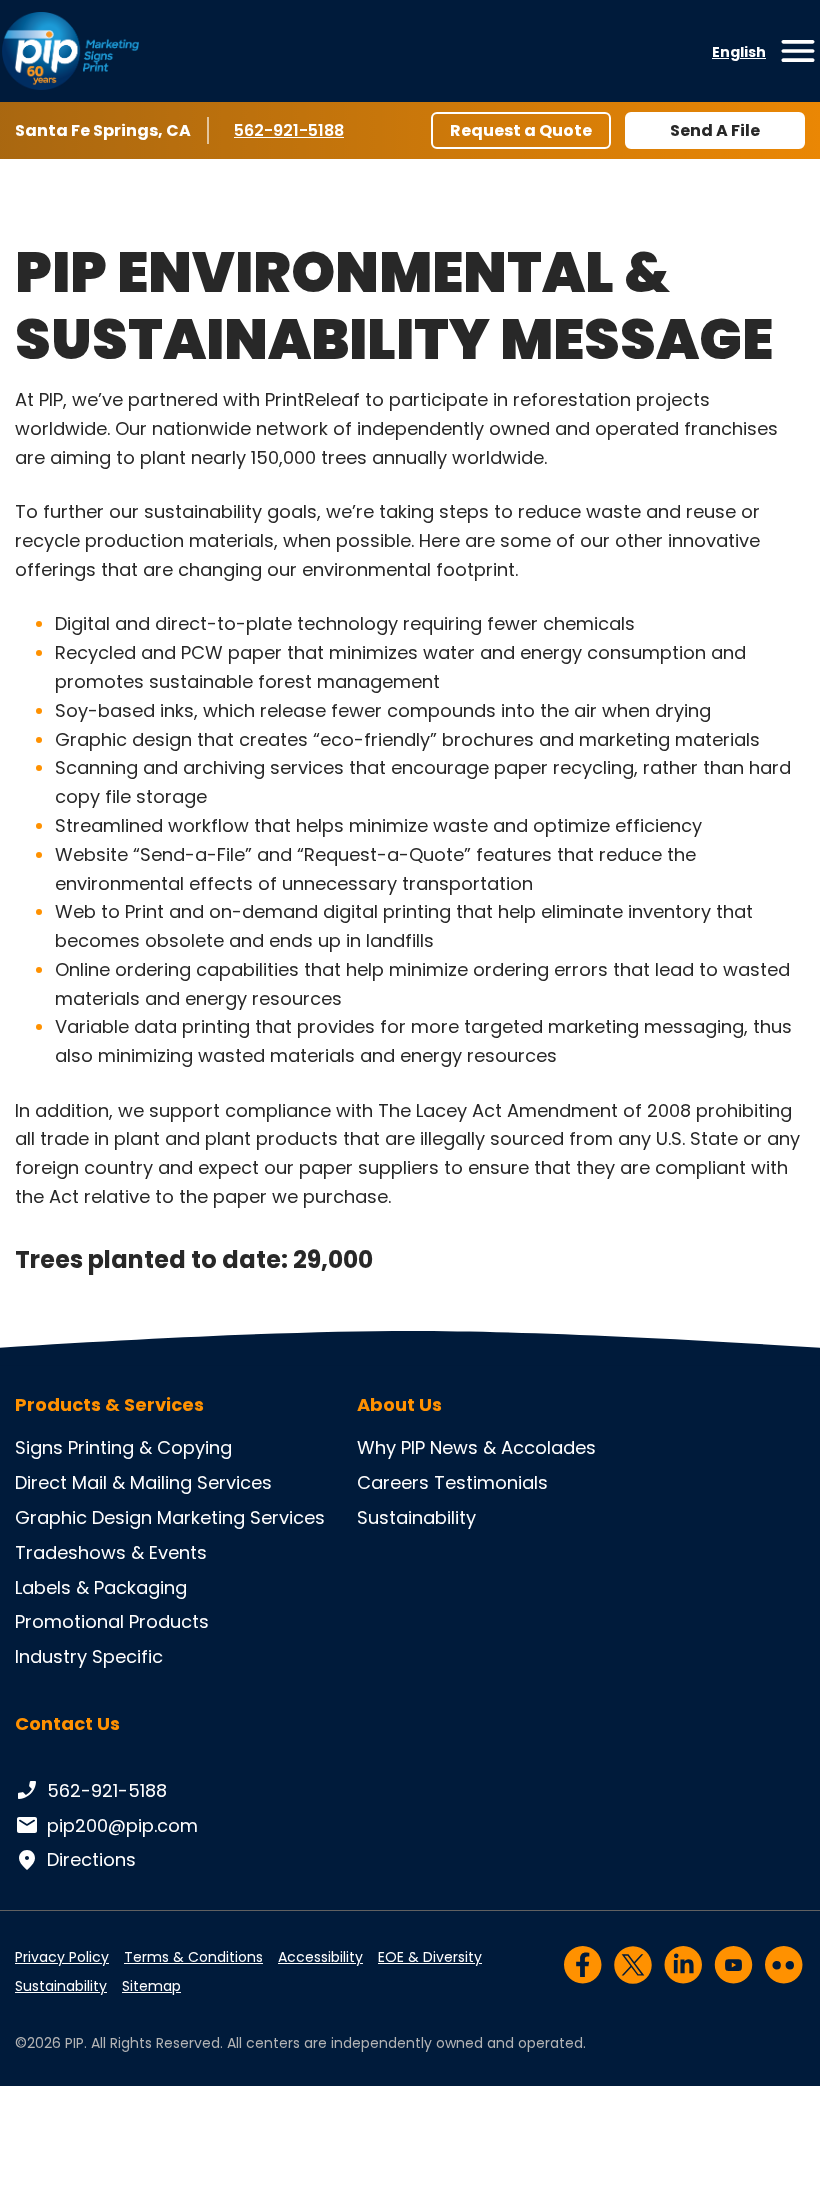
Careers (393, 1482)
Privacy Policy (62, 1957)
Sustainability (416, 1517)
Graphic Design (83, 1517)
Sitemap (151, 1986)
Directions (91, 1859)
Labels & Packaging (101, 1587)
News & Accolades (513, 1447)
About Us (399, 1405)
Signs (39, 1447)
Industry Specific (89, 1656)
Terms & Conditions (193, 1957)
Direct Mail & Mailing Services (143, 1482)
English (739, 52)
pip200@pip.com (122, 1825)
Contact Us (67, 1723)
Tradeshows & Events (111, 1552)
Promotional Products (112, 1621)
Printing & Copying (150, 1447)
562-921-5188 (292, 130)
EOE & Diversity (430, 1957)
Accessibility (320, 1957)
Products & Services (109, 1405)
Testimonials (491, 1482)
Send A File (715, 130)
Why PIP (391, 1447)
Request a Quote (521, 130)
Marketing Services (241, 1517)
